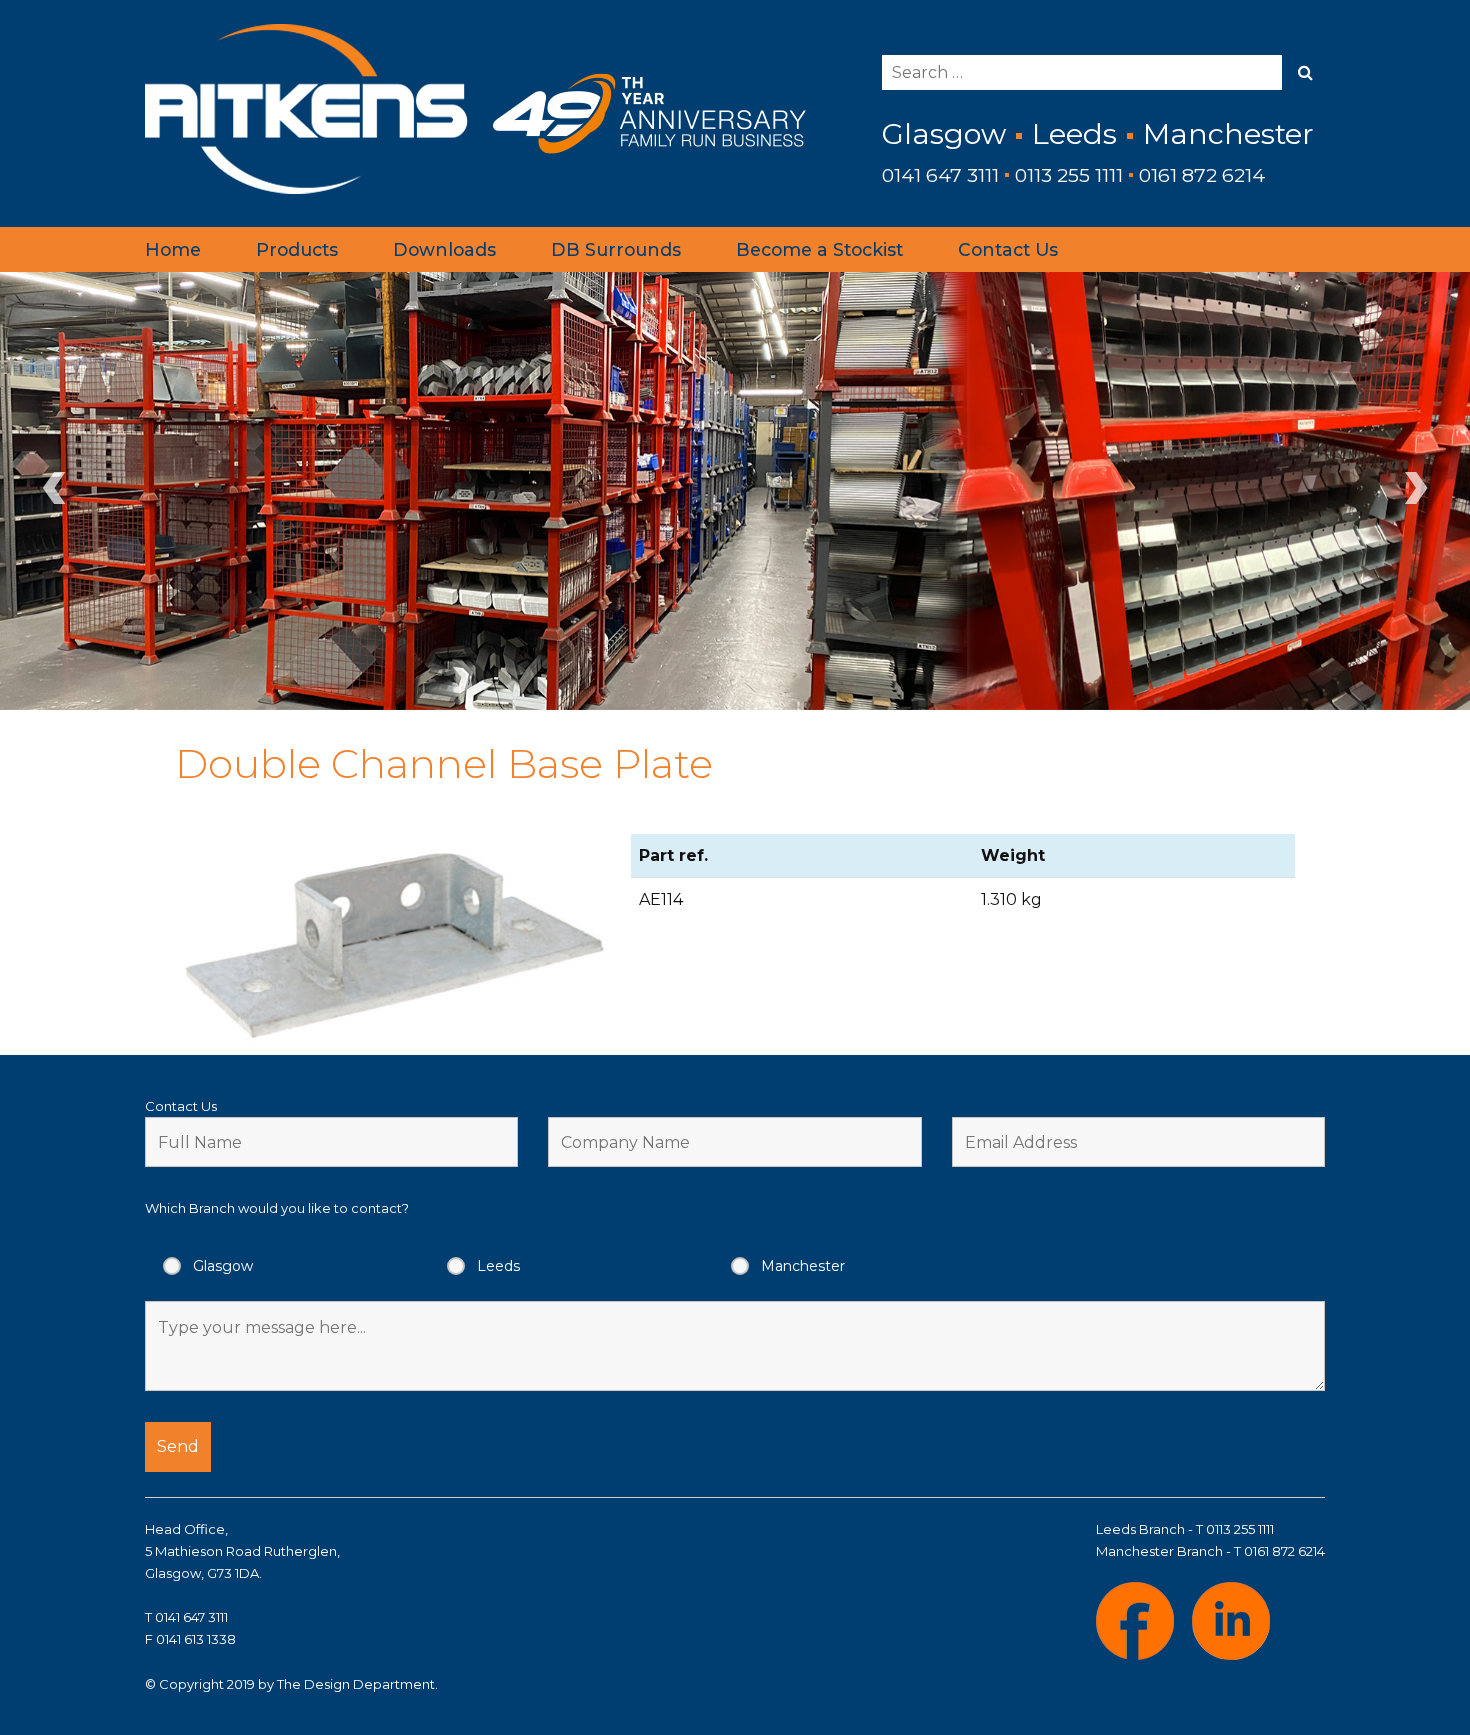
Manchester (803, 1266)
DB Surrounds (616, 249)
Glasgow (223, 1266)
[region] (735, 490)
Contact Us (1008, 249)
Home (173, 249)
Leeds (498, 1266)
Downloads (444, 249)
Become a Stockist (819, 249)
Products (297, 249)
